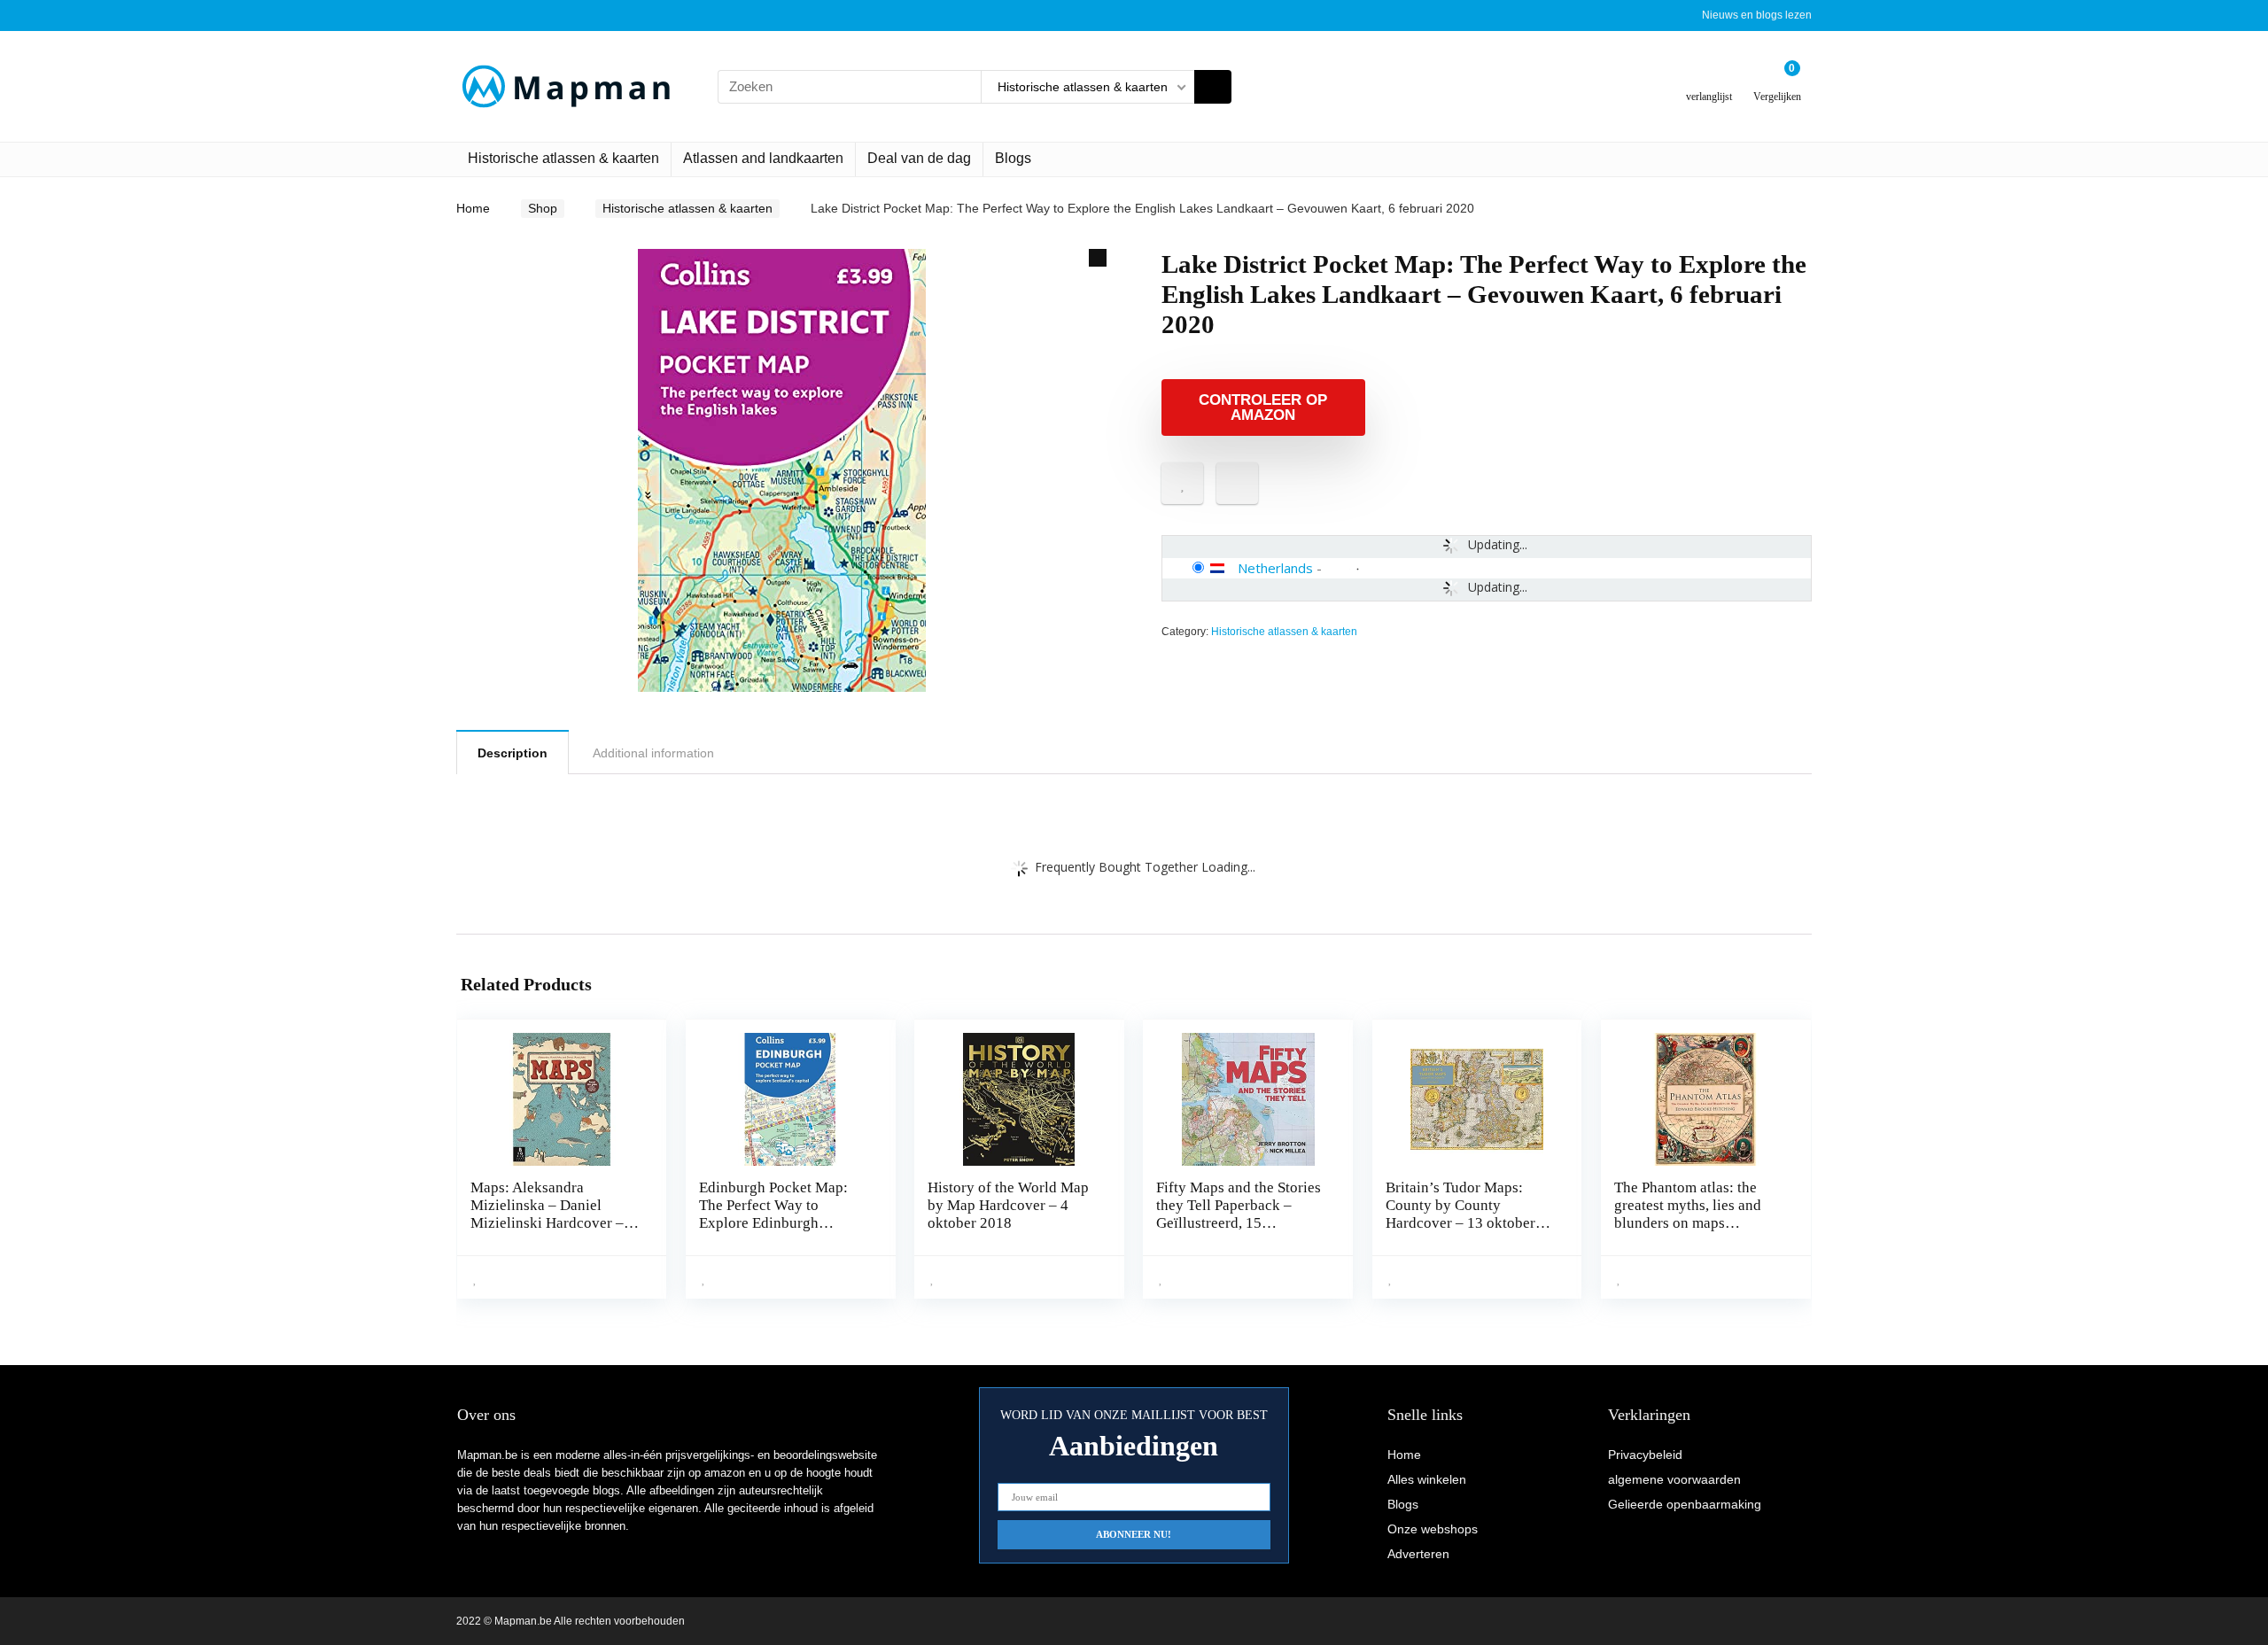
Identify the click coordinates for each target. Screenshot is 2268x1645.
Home (473, 208)
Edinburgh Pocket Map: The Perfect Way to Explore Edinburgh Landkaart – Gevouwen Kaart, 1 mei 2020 (773, 1223)
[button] (1098, 258)
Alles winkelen (1427, 1479)
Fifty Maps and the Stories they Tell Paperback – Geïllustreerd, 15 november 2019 (1239, 1214)
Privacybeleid (1645, 1455)
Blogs (1013, 158)
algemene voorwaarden (1674, 1479)
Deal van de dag (919, 158)
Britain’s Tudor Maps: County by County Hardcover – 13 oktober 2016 (1460, 1214)
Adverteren (1418, 1554)
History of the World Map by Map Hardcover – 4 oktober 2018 (1008, 1205)
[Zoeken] (1213, 87)
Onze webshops (1433, 1529)
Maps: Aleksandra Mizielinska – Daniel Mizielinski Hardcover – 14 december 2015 (547, 1214)
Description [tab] (513, 753)
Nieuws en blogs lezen (1757, 15)
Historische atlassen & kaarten (563, 158)
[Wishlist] (1709, 79)
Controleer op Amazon (1263, 407)
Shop (543, 208)
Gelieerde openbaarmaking (1685, 1504)
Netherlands (1275, 568)
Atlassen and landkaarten (763, 158)
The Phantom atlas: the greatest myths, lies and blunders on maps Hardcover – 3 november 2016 (1692, 1223)
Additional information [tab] (653, 753)
